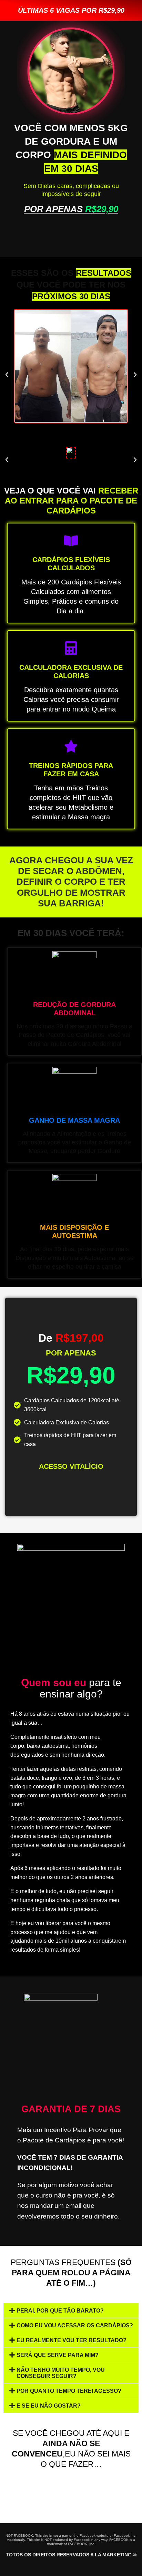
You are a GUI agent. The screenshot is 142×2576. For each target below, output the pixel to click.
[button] (7, 375)
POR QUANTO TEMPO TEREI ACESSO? (69, 2391)
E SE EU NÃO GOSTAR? (49, 2406)
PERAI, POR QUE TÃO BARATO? (60, 2311)
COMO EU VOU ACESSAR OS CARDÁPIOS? (75, 2325)
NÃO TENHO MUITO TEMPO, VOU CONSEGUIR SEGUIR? (61, 2373)
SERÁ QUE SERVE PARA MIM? (58, 2355)
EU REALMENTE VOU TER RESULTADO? (72, 2340)
